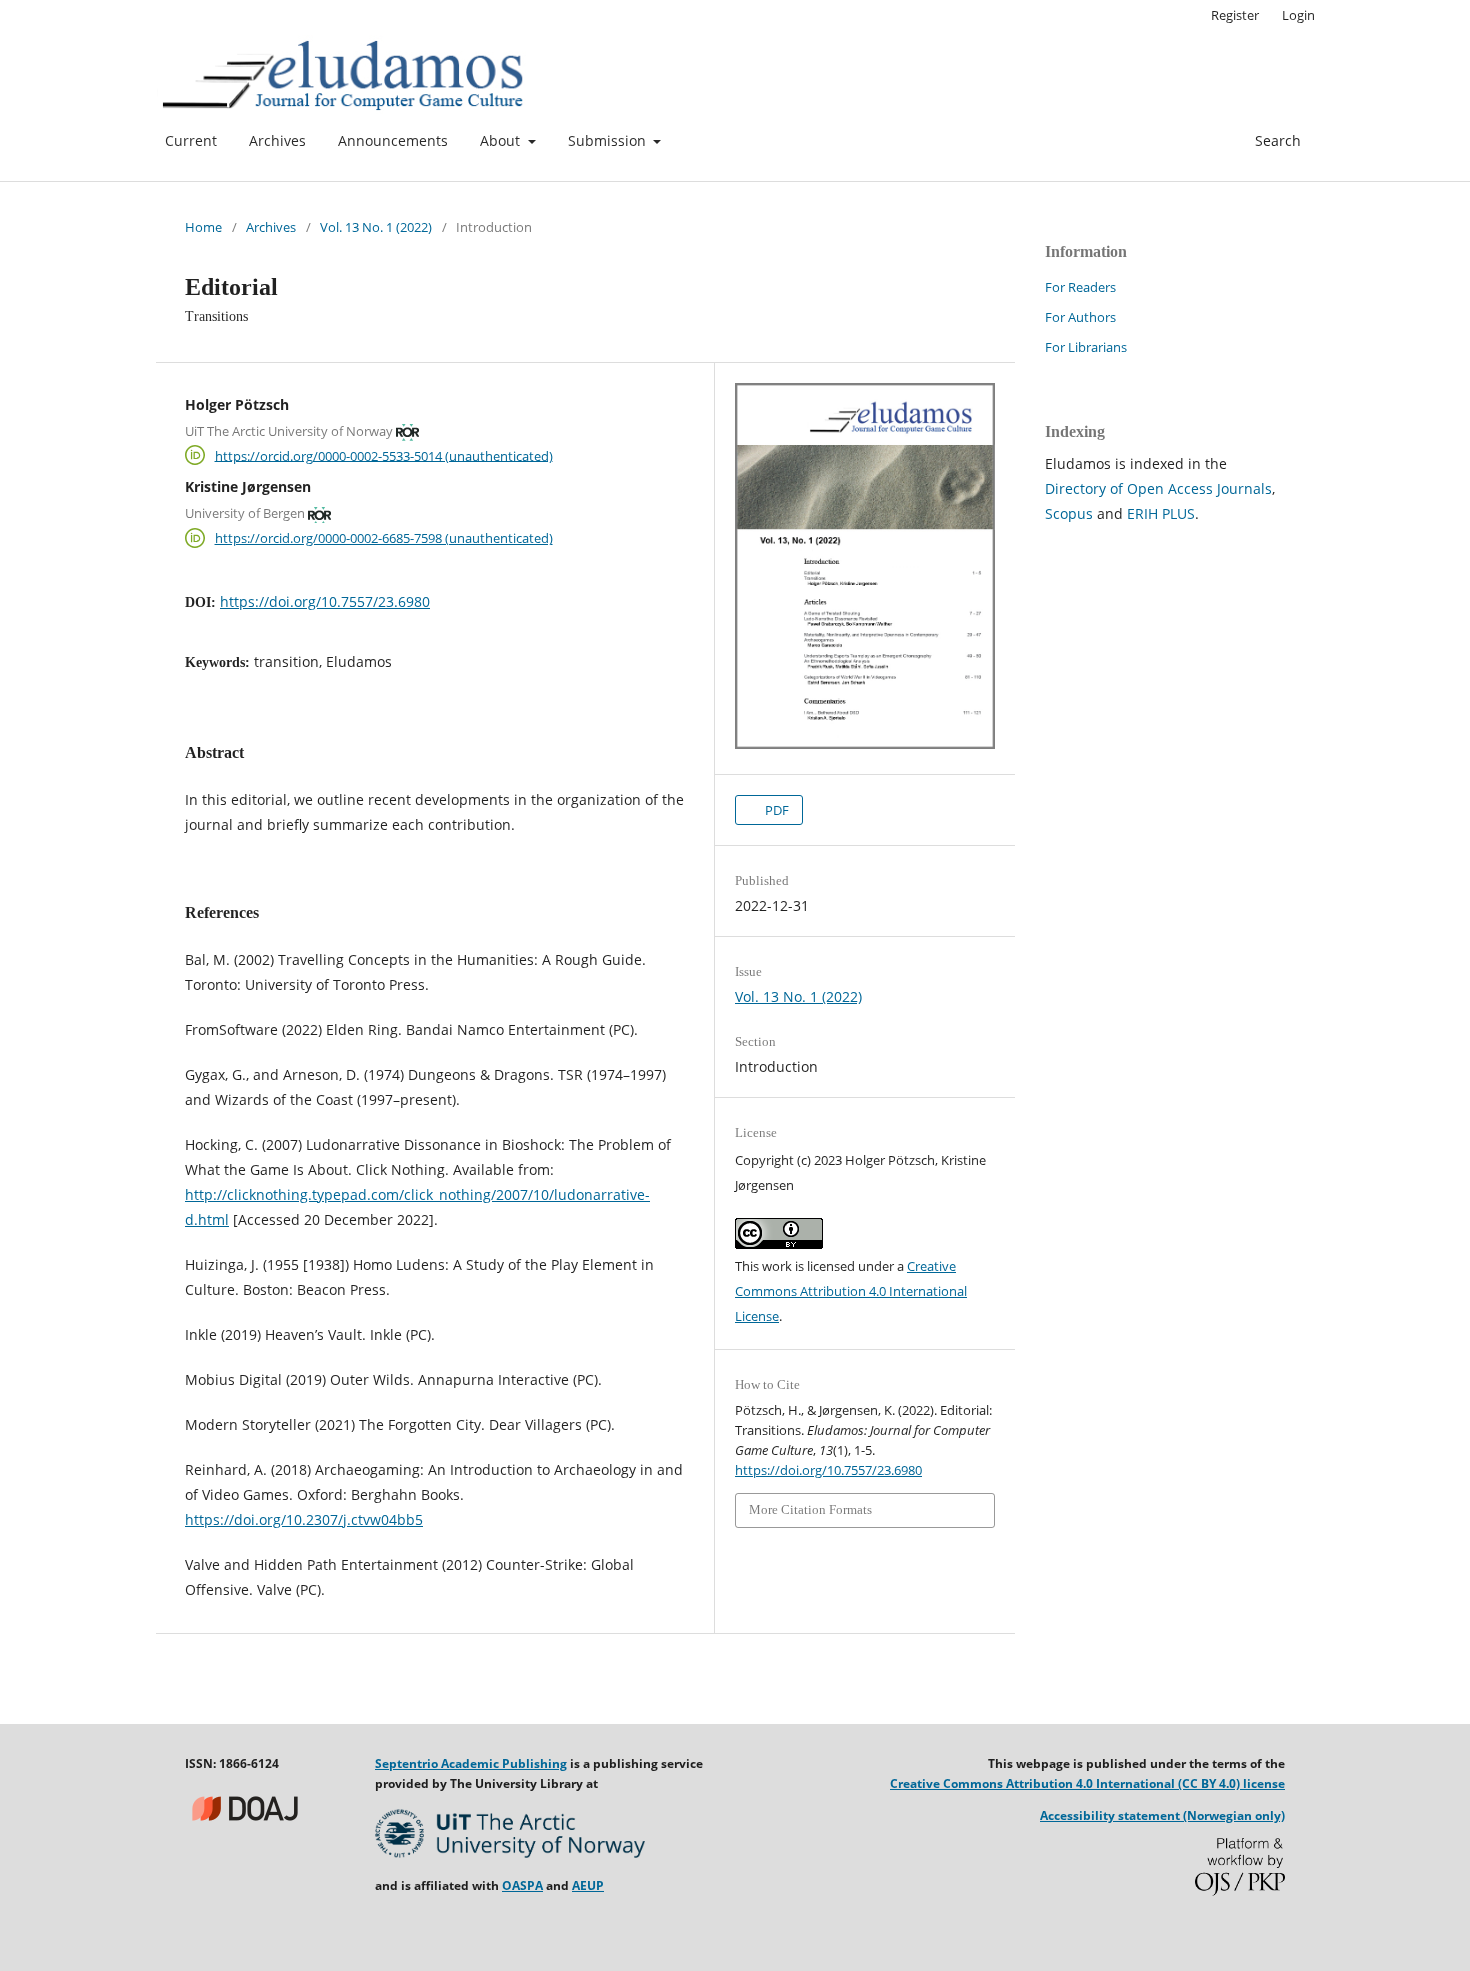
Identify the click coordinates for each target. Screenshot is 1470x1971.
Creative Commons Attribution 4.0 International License (851, 1291)
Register (1235, 15)
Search (1276, 140)
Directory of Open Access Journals (1158, 488)
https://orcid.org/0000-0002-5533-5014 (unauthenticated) (384, 455)
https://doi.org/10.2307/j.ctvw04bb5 (304, 1519)
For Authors (1080, 317)
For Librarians (1086, 347)
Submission (609, 140)
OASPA (522, 1885)
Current (191, 140)
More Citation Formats (810, 1509)
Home (203, 227)
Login (1298, 15)
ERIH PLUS (1161, 513)
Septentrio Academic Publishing (471, 1763)
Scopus (1069, 513)
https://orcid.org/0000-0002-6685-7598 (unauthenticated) (384, 538)
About (502, 140)
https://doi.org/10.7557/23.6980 (325, 601)
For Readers (1080, 287)
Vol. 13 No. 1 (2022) (376, 227)
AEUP (588, 1885)
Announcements (393, 140)
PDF (775, 810)
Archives (277, 140)
